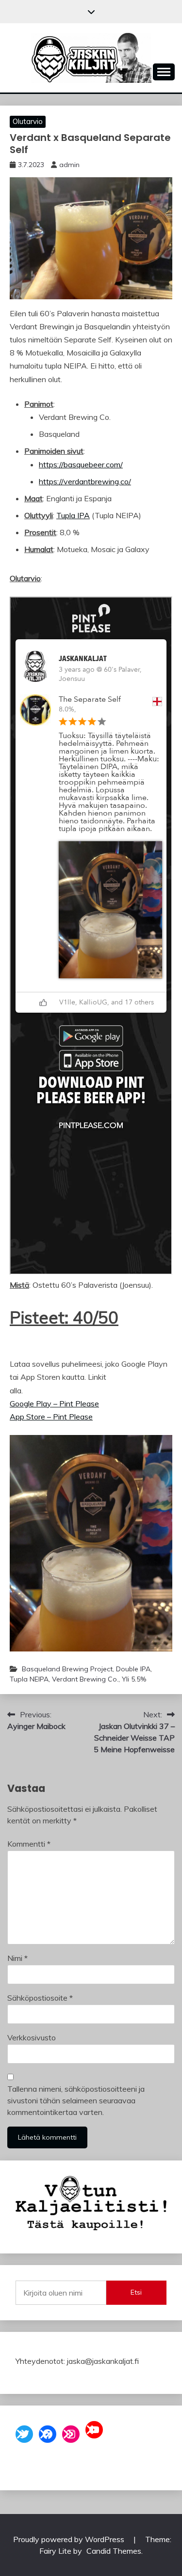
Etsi (136, 2292)
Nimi (17, 1958)
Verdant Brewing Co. (85, 1679)
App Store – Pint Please (51, 1417)
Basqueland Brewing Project (67, 1669)
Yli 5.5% (134, 1679)
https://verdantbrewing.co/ (85, 481)
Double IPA (133, 1669)
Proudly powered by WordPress (70, 2539)
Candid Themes (114, 2551)
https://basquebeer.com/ (81, 464)
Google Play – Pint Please (54, 1404)
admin (69, 165)
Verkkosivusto (32, 2037)
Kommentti (29, 1844)
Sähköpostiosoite (40, 1998)
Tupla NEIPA (29, 1679)
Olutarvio (28, 121)
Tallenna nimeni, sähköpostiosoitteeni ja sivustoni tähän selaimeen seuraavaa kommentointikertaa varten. (76, 2100)
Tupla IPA (73, 515)
